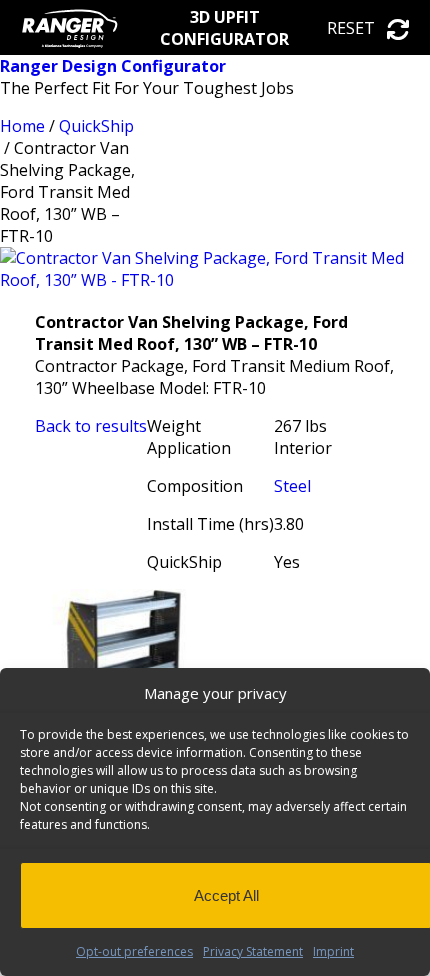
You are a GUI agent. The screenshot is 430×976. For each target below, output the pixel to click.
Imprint (333, 951)
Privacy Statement (253, 951)
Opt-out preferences (134, 951)
